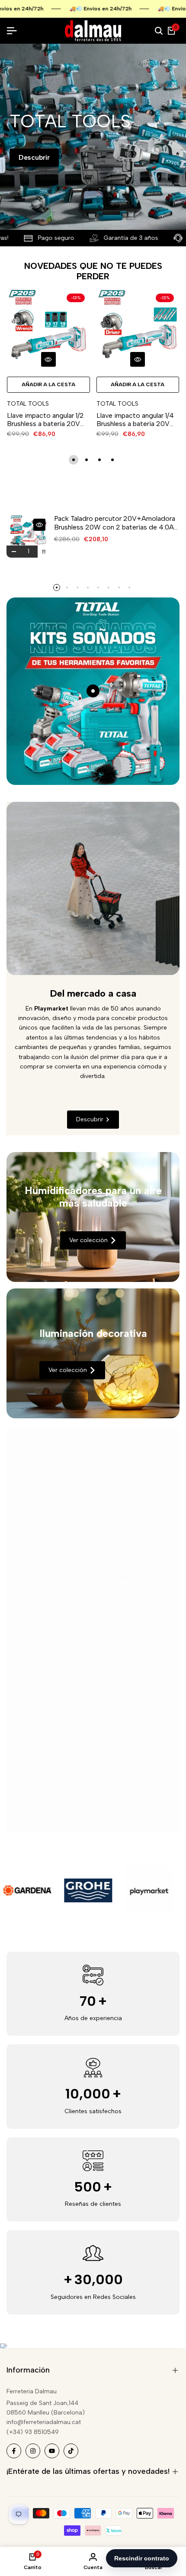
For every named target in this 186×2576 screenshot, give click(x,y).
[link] (93, 1217)
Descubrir (34, 157)
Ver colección (88, 1240)
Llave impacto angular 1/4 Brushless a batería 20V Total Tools (135, 420)
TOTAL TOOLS (28, 404)
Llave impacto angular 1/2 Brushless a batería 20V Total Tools (45, 420)
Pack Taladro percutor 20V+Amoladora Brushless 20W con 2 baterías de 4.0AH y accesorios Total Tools (116, 523)
